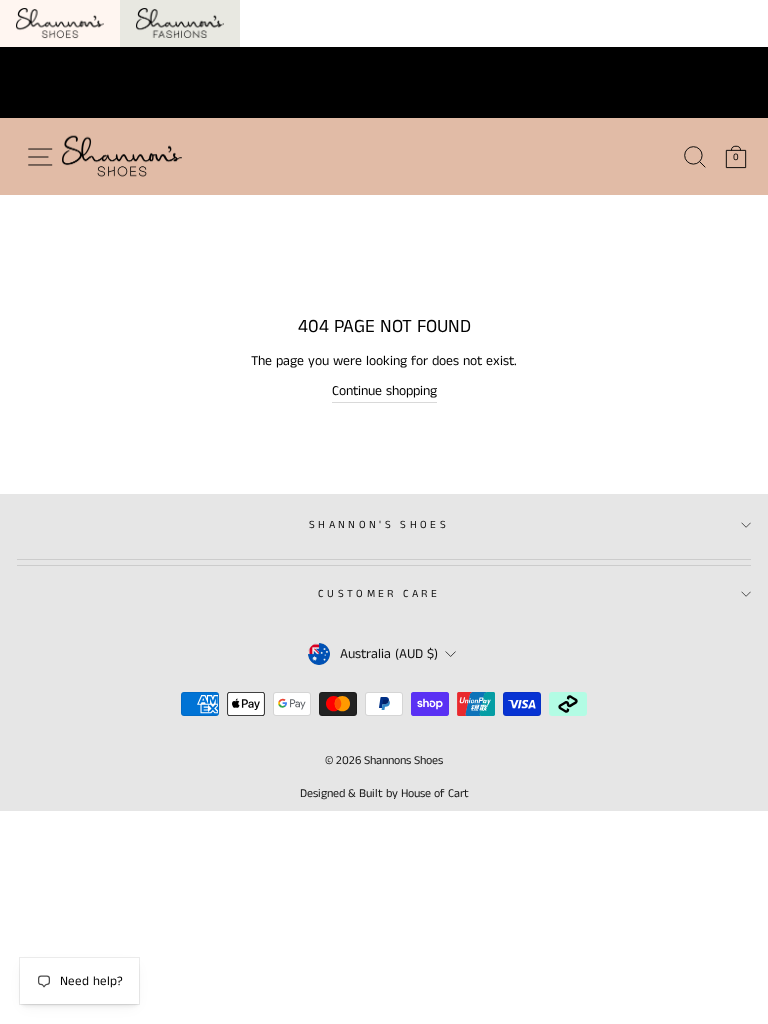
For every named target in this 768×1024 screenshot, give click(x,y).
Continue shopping (384, 391)
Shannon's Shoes (379, 525)
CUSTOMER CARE (379, 594)
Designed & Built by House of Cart (384, 793)
